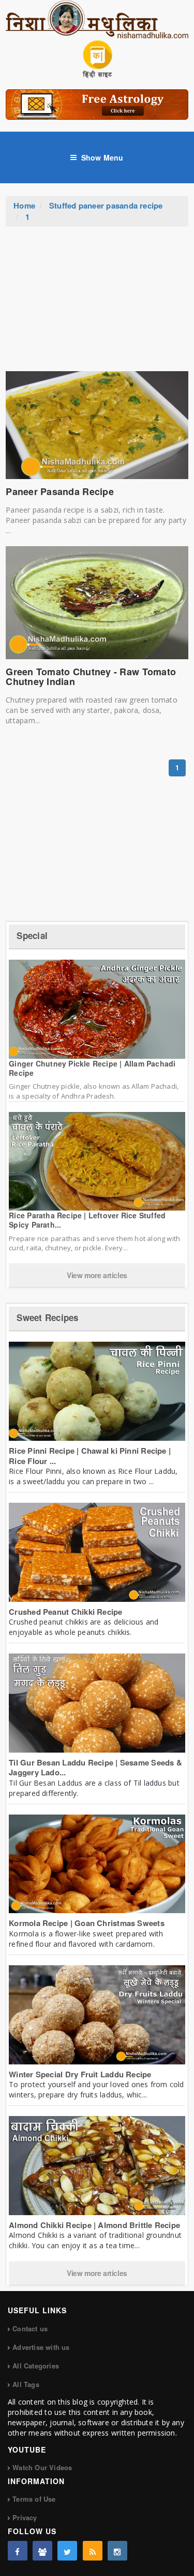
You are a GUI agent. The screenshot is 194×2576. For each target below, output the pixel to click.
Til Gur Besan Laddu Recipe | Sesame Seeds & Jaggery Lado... (95, 1768)
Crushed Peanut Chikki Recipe (65, 1612)
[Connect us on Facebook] (18, 2551)
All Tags (26, 2384)
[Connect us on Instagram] (117, 2551)
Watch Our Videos (42, 2467)
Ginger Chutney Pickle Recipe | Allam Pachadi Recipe (92, 1068)
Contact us (30, 2328)
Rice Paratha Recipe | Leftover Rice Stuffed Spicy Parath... (87, 1220)
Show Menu (102, 157)
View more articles (97, 1275)
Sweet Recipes (47, 1317)
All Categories (36, 2366)
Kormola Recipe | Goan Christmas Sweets (87, 1923)
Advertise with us (41, 2347)
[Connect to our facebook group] (42, 2551)
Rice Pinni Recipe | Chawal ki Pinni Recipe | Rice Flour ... (90, 1456)
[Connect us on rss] (93, 2551)
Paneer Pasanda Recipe (60, 491)
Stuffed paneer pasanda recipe (106, 205)
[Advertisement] (97, 304)
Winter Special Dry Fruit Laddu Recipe (80, 2074)
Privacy (25, 2517)
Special (32, 935)
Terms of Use (34, 2499)
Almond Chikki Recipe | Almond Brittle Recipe (94, 2225)
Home (24, 205)
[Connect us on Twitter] (67, 2551)
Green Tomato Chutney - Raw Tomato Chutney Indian (91, 677)
